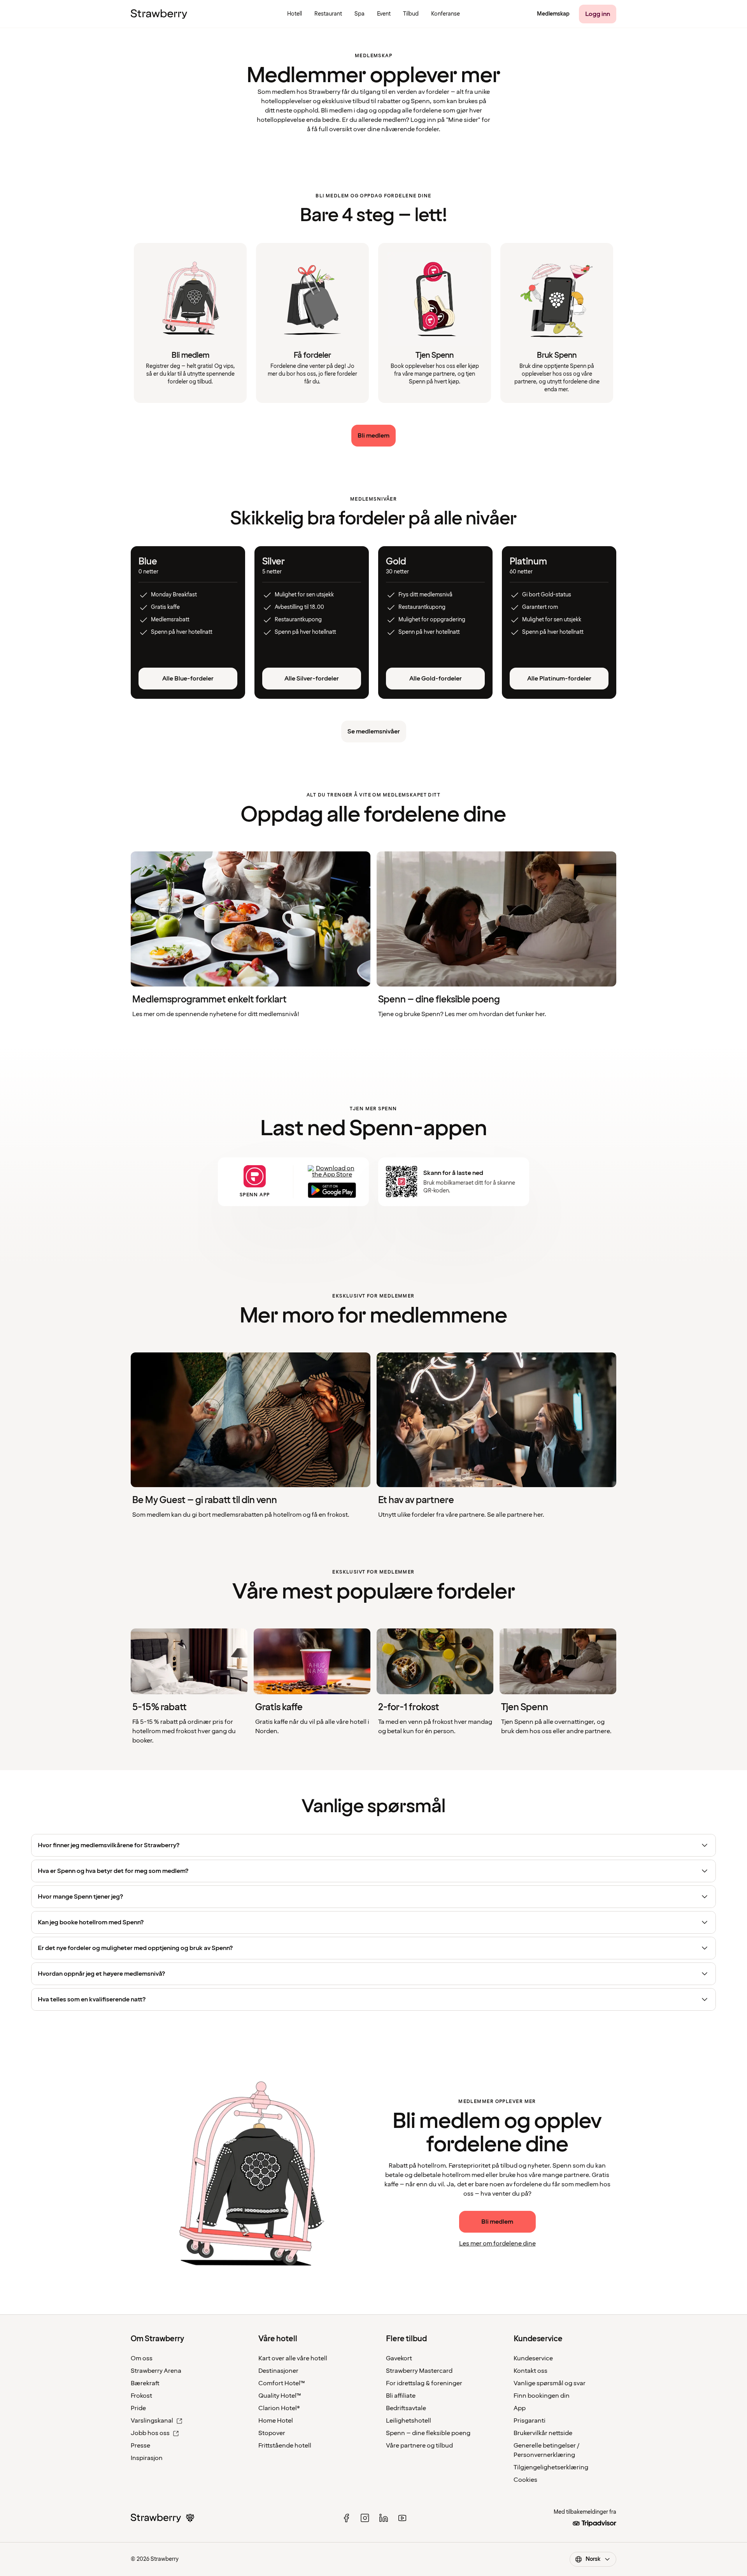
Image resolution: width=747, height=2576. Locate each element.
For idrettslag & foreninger (424, 2383)
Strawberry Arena (156, 2371)
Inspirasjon (147, 2458)
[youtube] (402, 2518)
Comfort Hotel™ (282, 2383)
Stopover (272, 2433)
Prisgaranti (530, 2421)
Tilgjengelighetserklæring (551, 2467)
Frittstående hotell (285, 2446)
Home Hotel (276, 2421)
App (520, 2408)
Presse (140, 2446)
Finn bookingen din (542, 2396)
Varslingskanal (152, 2421)
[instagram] (365, 2518)
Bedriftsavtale (406, 2408)
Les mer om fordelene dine (497, 2244)
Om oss (142, 2358)
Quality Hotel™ (280, 2396)
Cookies (525, 2480)
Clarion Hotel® (279, 2408)
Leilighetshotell (409, 2421)
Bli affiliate (401, 2396)
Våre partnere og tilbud (419, 2446)
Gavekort (399, 2358)
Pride (138, 2408)
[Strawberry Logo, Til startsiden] (159, 14)
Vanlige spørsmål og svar (550, 2383)
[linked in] (384, 2518)
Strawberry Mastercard (419, 2371)
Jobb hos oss (150, 2433)
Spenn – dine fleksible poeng (428, 2433)
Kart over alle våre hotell (293, 2358)
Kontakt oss (530, 2371)
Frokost (141, 2396)
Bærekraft (145, 2383)
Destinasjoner (278, 2371)
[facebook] (346, 2518)
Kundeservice (533, 2358)
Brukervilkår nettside (543, 2433)
